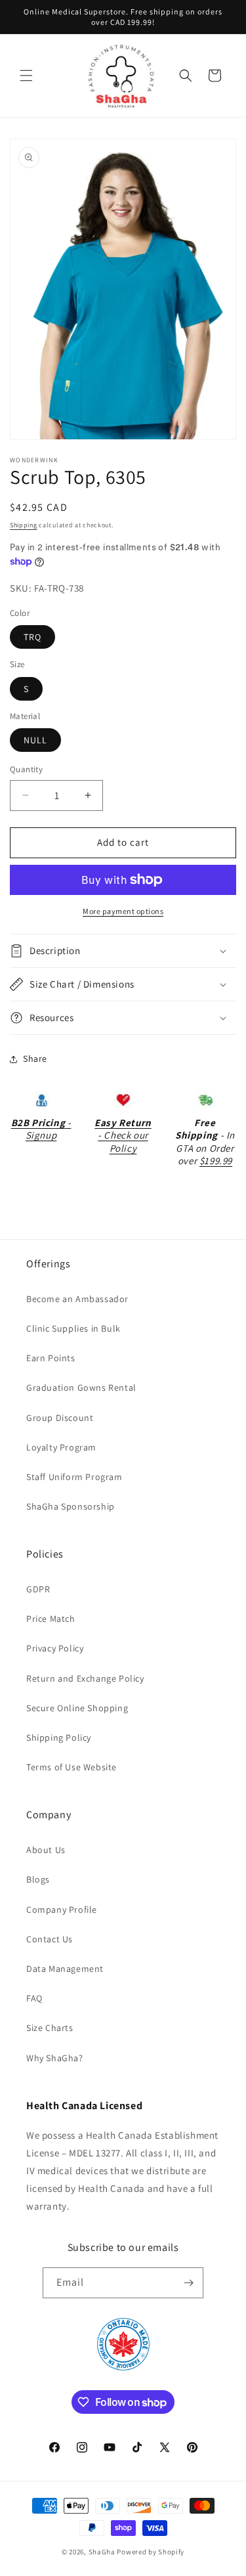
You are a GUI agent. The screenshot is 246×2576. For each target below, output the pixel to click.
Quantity (26, 769)
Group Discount (60, 1418)
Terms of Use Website (72, 1767)
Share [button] (35, 1059)
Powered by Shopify (151, 2552)
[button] (26, 76)
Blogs (38, 1879)
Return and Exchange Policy (85, 1678)
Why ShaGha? (55, 2058)
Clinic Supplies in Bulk (73, 1328)
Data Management (65, 1969)
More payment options (123, 911)
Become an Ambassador (77, 1299)
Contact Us (50, 1939)
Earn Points (51, 1358)
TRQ (32, 637)
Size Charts (50, 2028)
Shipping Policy (59, 1737)
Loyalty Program (61, 1447)
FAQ (34, 1998)
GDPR (38, 1589)
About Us (46, 1850)
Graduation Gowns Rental (81, 1387)
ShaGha (102, 2552)
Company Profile (62, 1910)
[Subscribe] (188, 2283)
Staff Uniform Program (74, 1477)
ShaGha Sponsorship (71, 1506)
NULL (35, 740)
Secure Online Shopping (77, 1708)
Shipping (24, 525)
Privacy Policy (55, 1648)
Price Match (51, 1619)
